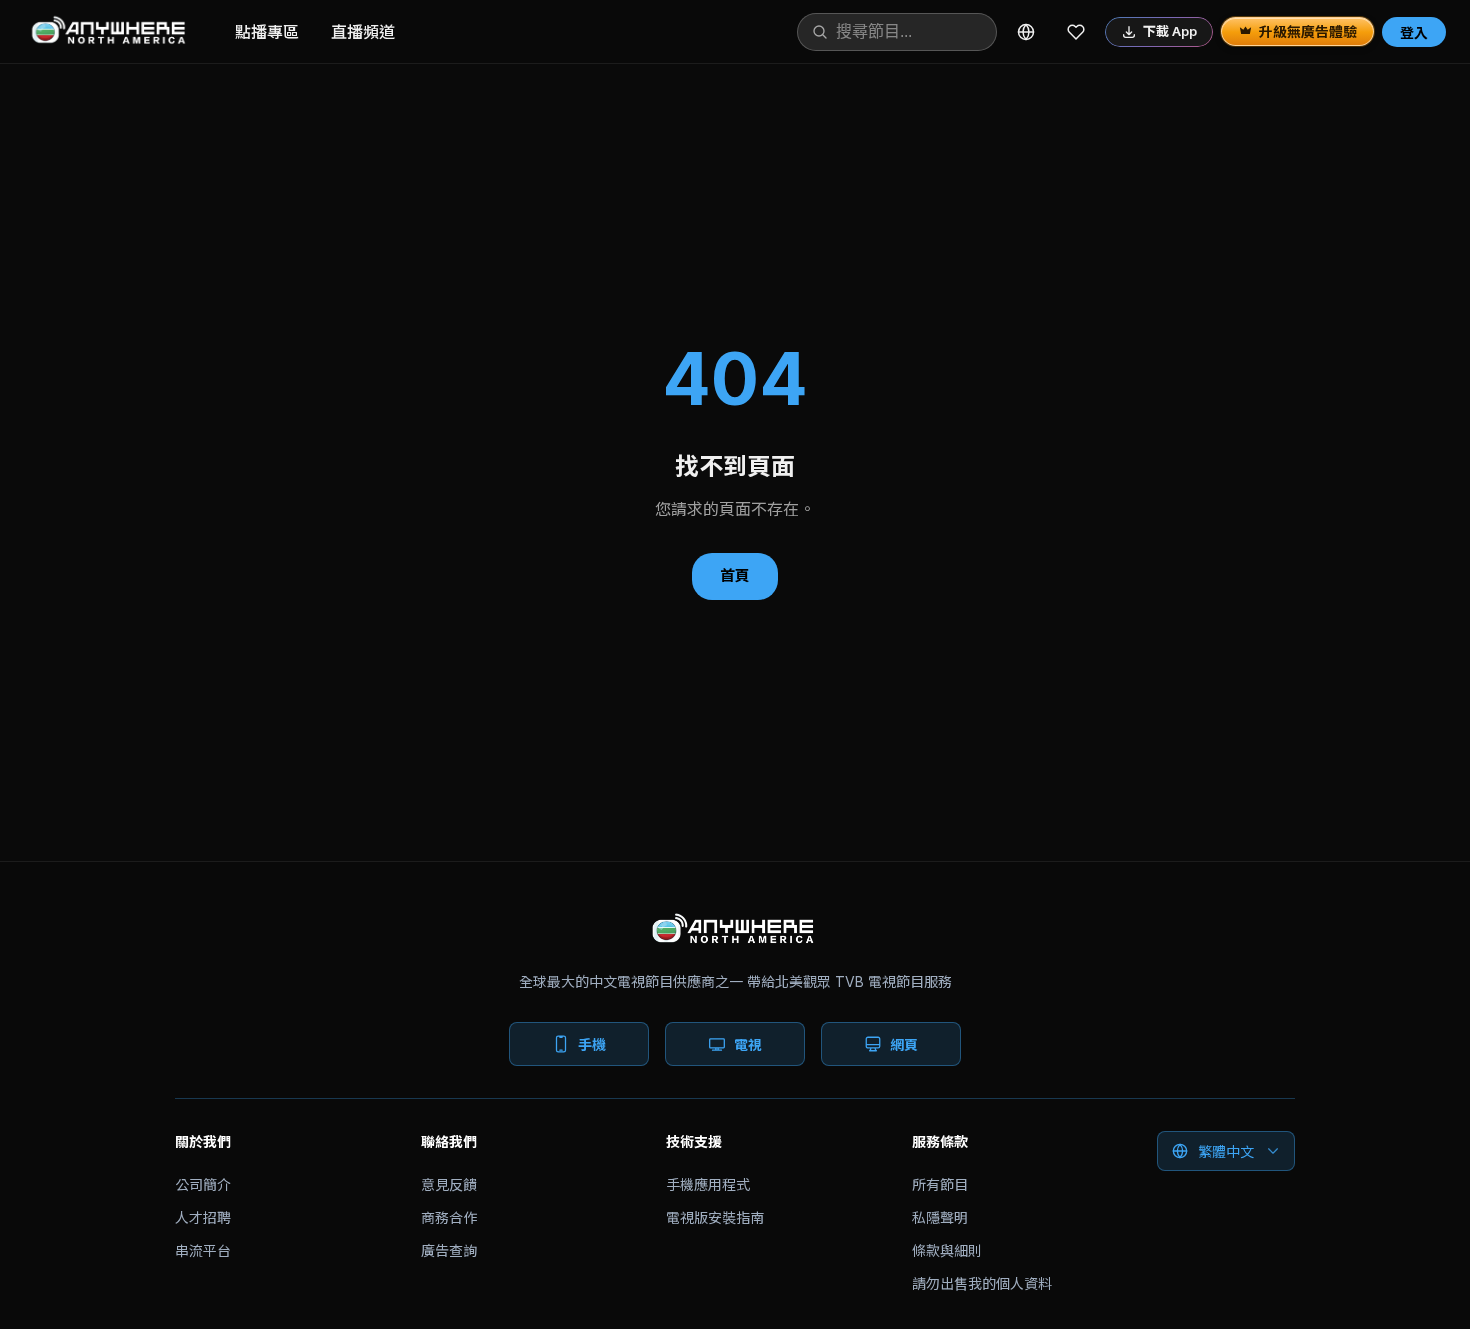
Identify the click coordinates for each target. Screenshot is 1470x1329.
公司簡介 (203, 1184)
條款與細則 (947, 1250)
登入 (1414, 32)
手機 (592, 1044)
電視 (748, 1044)
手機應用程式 (708, 1184)
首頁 (735, 575)
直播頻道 (363, 32)
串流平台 (203, 1250)
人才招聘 (203, 1217)
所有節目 (940, 1184)
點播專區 (267, 32)
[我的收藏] (1076, 32)
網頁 (904, 1044)
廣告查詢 (449, 1250)
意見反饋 (449, 1184)
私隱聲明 (940, 1217)
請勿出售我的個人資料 (982, 1283)
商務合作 (449, 1217)
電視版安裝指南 (715, 1217)
